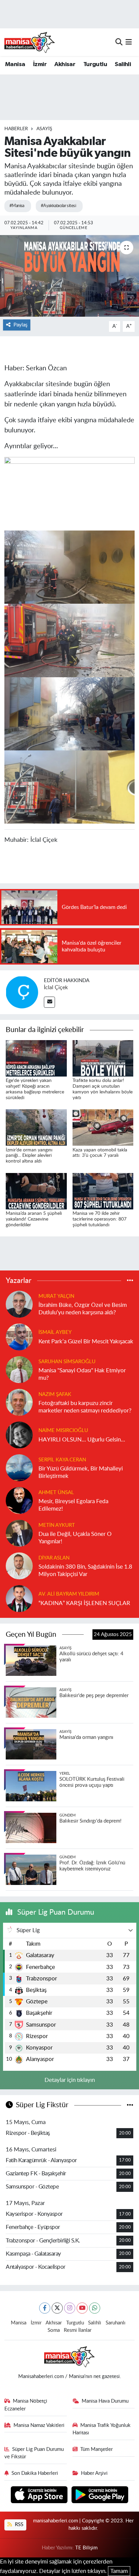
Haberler (16, 129)
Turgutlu (95, 64)
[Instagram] (70, 2308)
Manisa (15, 64)
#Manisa (17, 206)
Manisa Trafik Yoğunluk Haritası (102, 2429)
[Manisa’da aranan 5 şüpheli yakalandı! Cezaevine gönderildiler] (36, 1191)
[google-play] (100, 2496)
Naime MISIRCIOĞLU (63, 1430)
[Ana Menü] (129, 42)
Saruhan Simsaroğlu (67, 1362)
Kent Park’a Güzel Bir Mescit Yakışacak (86, 1341)
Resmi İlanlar (78, 2330)
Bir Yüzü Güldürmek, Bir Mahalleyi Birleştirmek (81, 1472)
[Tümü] (130, 1280)
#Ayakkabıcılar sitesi (58, 206)
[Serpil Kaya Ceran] (19, 1468)
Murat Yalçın (56, 1296)
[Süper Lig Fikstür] (130, 2105)
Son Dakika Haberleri (35, 2473)
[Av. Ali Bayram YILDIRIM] (19, 1598)
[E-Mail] (49, 1002)
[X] (57, 2308)
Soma (54, 2330)
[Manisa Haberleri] (30, 42)
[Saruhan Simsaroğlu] (19, 1369)
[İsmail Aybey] (19, 1337)
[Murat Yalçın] (19, 1304)
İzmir (40, 64)
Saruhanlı (116, 2323)
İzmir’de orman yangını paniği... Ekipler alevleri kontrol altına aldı (29, 1156)
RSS (18, 2525)
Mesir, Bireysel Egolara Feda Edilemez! (73, 1505)
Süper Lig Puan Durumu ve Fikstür (34, 2453)
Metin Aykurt (57, 1525)
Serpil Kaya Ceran (62, 1460)
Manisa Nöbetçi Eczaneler (26, 2405)
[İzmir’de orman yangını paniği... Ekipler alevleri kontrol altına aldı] (36, 1127)
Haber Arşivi (94, 2473)
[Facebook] (45, 2308)
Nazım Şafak (55, 1394)
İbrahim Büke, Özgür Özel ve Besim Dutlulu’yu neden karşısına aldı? (83, 1309)
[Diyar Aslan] (19, 1566)
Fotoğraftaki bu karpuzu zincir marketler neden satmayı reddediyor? (85, 1407)
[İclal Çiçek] (22, 992)
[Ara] (119, 42)
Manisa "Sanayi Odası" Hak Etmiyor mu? (82, 1374)
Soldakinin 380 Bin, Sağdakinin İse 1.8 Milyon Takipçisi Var (85, 1570)
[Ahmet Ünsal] (19, 1500)
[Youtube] (82, 2308)
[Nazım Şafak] (19, 1402)
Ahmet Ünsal (56, 1493)
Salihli (123, 64)
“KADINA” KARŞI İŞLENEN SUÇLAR (84, 1603)
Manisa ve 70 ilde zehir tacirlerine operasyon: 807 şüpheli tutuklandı (100, 1219)
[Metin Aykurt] (19, 1533)
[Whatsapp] (95, 2308)
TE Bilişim (86, 2548)
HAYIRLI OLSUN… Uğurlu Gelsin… (82, 1440)
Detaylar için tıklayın (70, 2080)
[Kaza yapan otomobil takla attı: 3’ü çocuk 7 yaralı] (103, 1127)
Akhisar (65, 64)
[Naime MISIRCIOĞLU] (19, 1435)
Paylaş (20, 325)
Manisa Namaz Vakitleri (39, 2425)
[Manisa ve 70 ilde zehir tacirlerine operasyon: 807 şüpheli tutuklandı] (103, 1191)
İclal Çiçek (56, 988)
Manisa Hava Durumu (105, 2401)
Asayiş (44, 129)
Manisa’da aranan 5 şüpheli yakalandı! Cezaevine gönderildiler (34, 1219)
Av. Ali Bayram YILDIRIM (69, 1594)
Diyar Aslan (54, 1558)
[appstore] (40, 2496)
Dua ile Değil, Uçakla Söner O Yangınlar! (75, 1538)
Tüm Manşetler (96, 2449)
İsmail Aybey (55, 1332)
